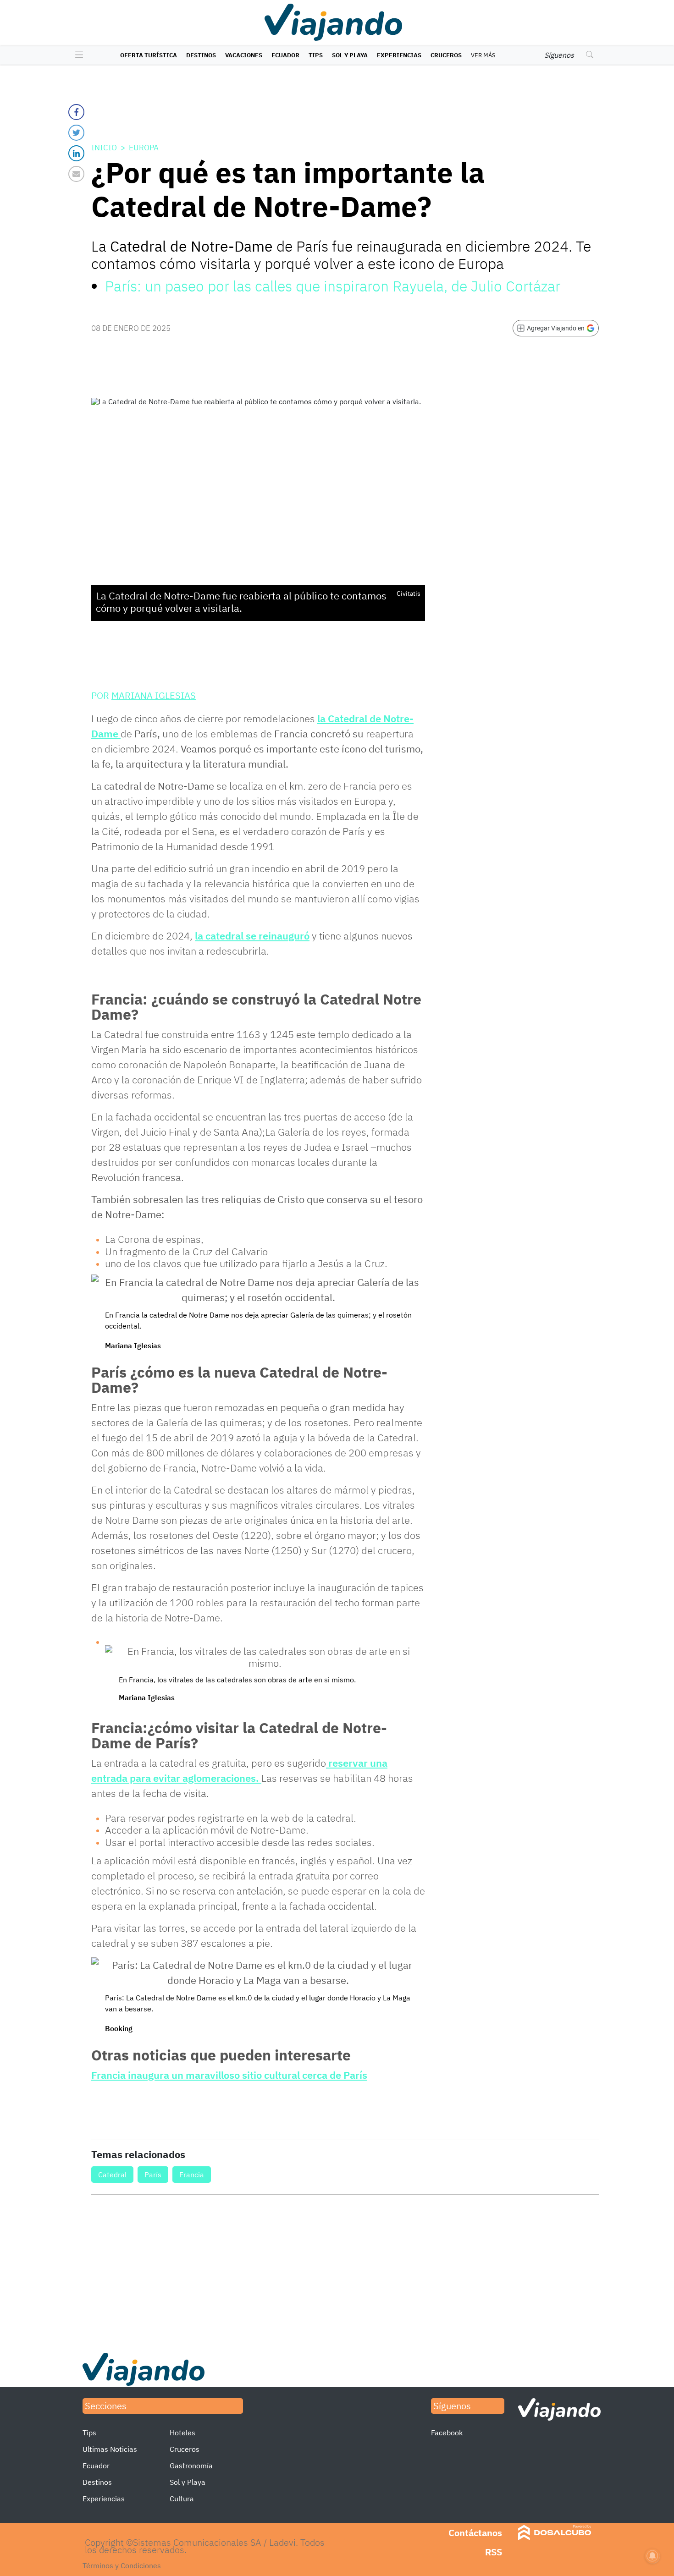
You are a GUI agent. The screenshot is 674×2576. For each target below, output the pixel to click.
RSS (494, 2552)
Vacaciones (244, 55)
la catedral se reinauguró (252, 936)
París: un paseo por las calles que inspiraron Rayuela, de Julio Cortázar (333, 286)
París (153, 2175)
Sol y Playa (350, 55)
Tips (316, 55)
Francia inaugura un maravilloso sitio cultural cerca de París (229, 2075)
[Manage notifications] (652, 2556)
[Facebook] (76, 112)
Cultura (182, 2499)
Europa (144, 148)
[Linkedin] (76, 153)
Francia (192, 2175)
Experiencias (399, 55)
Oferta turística (149, 55)
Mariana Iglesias (154, 695)
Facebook (447, 2433)
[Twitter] (76, 133)
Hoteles (182, 2433)
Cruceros (446, 55)
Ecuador (285, 55)
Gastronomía (191, 2466)
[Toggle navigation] (77, 55)
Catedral (112, 2175)
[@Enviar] (76, 174)
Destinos (201, 55)
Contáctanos (475, 2533)
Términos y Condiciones (122, 2565)
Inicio (104, 148)
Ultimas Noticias (110, 2449)
